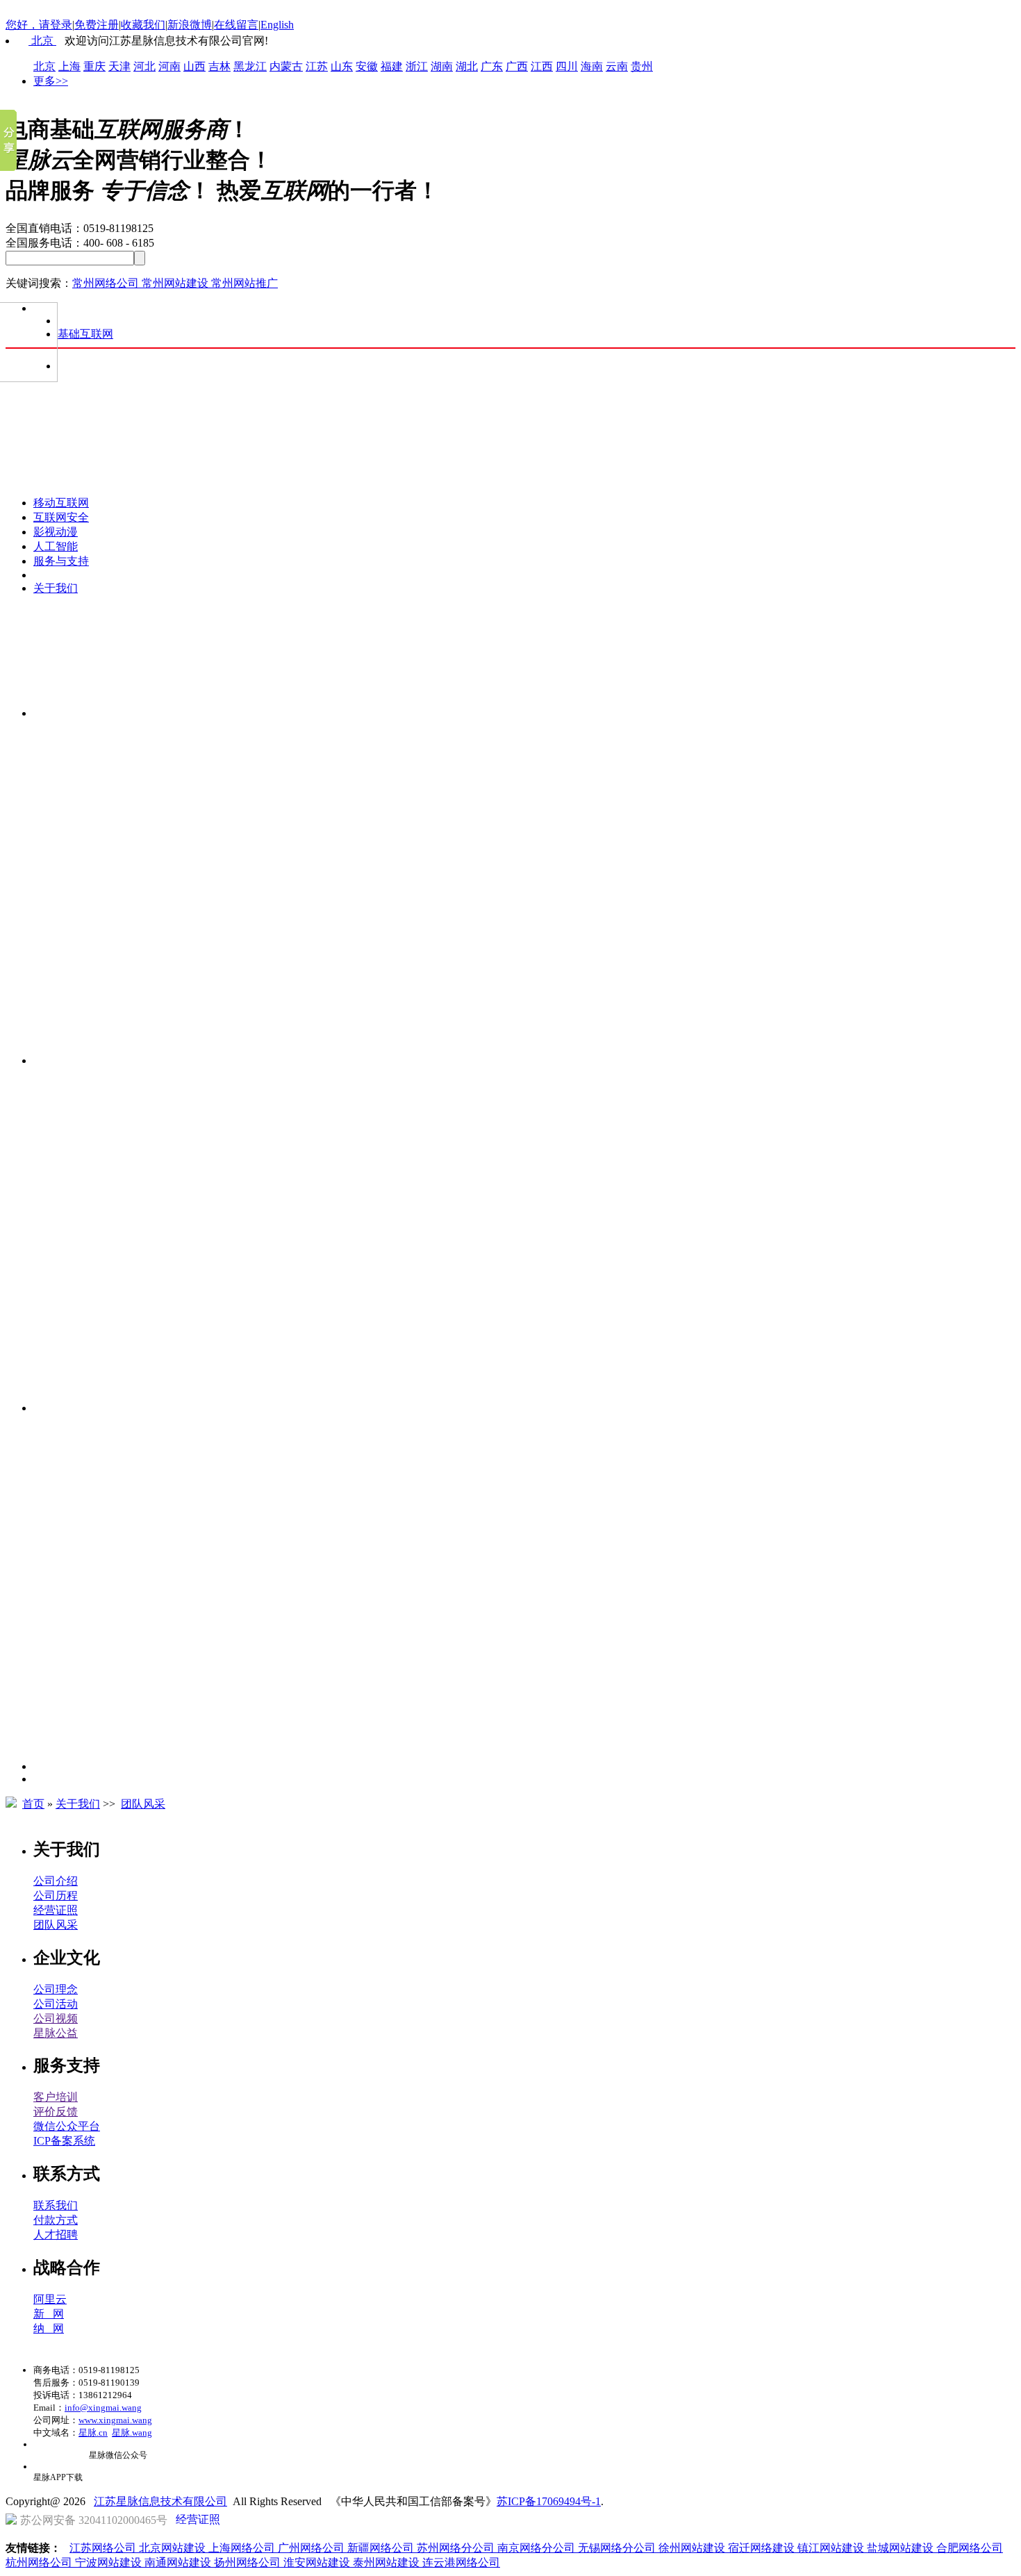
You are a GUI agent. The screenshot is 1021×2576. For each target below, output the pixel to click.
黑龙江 (250, 66)
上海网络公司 (243, 2548)
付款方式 (56, 2220)
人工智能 (56, 546)
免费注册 (97, 25)
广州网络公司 (313, 2548)
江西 (542, 66)
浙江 (417, 66)
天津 (119, 66)
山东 (342, 66)
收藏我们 (143, 25)
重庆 (94, 66)
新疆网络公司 (382, 2548)
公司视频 (56, 2018)
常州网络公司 (107, 283)
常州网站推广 (244, 283)
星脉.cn (93, 2433)
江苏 (317, 66)
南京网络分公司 (538, 2548)
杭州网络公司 (40, 2562)
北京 (42, 41)
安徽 (367, 66)
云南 (617, 66)
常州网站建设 (176, 283)
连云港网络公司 (461, 2562)
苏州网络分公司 (457, 2548)
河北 (144, 66)
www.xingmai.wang (115, 2420)
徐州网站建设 (693, 2548)
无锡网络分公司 (618, 2548)
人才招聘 (56, 2235)
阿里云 (50, 2299)
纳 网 (49, 2328)
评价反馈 (56, 2112)
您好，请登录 (39, 25)
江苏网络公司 (104, 2548)
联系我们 (56, 2205)
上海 (69, 66)
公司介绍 (56, 1881)
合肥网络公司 (970, 2548)
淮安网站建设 (318, 2562)
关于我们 (56, 588)
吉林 (219, 66)
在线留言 (236, 25)
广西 (517, 66)
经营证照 (56, 1910)
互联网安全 (61, 517)
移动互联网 (61, 503)
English (277, 25)
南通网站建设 (179, 2562)
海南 (592, 66)
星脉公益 (56, 2033)
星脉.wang (132, 2433)
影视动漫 (56, 532)
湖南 (442, 66)
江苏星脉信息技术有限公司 (160, 2501)
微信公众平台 (67, 2126)
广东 (492, 66)
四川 (567, 66)
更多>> (51, 81)
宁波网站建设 (110, 2562)
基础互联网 (85, 334)
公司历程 (56, 1896)
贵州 (642, 66)
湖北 (467, 66)
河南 (169, 66)
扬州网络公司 (249, 2562)
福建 (392, 66)
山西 (194, 66)
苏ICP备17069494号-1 (549, 2501)
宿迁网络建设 (763, 2548)
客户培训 (56, 2097)
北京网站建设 (174, 2548)
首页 (33, 1804)
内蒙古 (286, 66)
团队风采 (143, 1804)
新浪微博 (190, 25)
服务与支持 (61, 561)
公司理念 (56, 1989)
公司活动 (56, 2004)
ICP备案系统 (64, 2141)
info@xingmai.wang (103, 2408)
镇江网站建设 (832, 2548)
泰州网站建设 (388, 2562)
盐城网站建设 (902, 2548)
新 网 (49, 2314)
